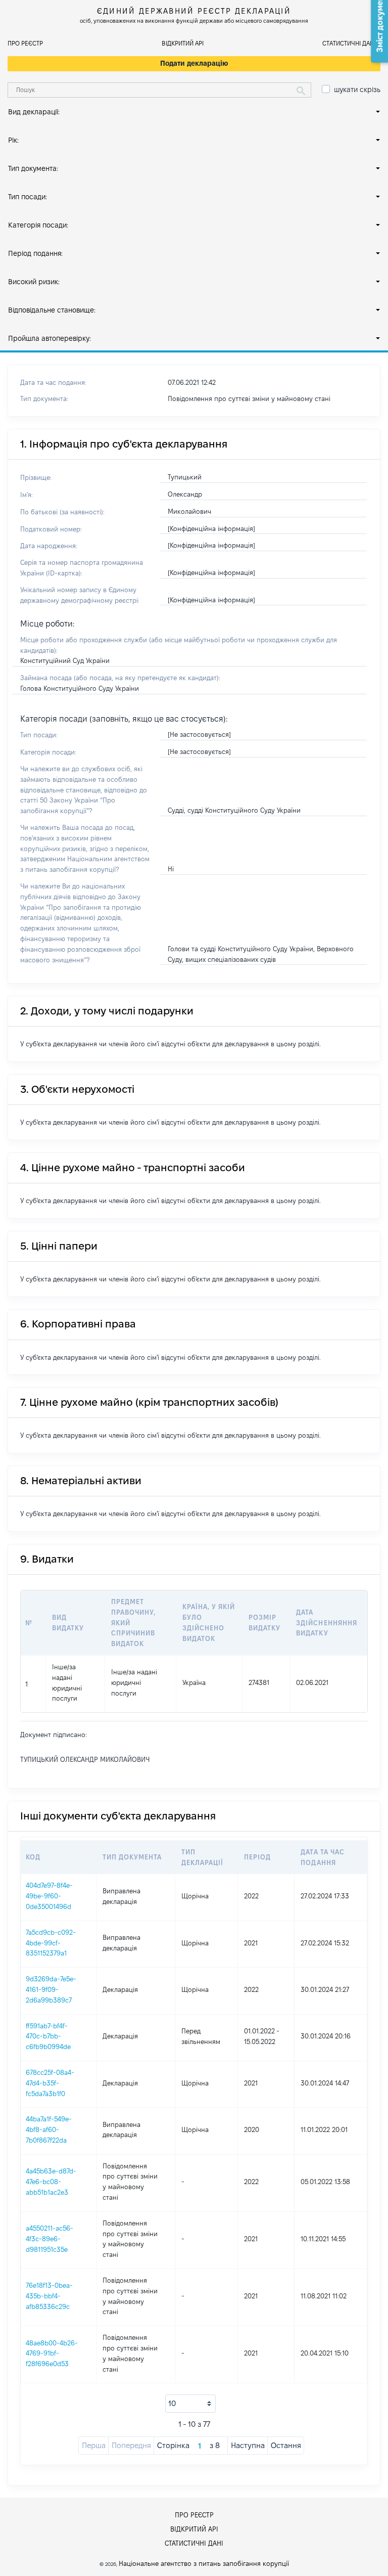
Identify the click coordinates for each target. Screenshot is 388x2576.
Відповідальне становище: (52, 310)
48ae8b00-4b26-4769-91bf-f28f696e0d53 (52, 2353)
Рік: (13, 140)
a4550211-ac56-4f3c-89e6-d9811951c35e (50, 2239)
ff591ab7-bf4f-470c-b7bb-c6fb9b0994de (48, 2036)
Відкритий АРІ (183, 43)
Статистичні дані (349, 43)
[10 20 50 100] (190, 2404)
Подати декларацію (194, 63)
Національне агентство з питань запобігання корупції (204, 2563)
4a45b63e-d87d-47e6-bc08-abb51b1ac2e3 (51, 2182)
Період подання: (35, 253)
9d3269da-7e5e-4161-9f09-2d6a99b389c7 (51, 1989)
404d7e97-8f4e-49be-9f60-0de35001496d (49, 1896)
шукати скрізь (357, 90)
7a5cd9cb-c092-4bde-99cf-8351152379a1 (51, 1943)
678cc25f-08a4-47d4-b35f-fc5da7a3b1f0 (50, 2083)
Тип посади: (28, 197)
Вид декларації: (34, 112)
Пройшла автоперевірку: (50, 338)
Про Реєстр (25, 43)
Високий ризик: (34, 282)
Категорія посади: (38, 225)
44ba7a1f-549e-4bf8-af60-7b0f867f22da (49, 2129)
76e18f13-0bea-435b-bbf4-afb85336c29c (49, 2296)
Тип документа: (33, 168)
